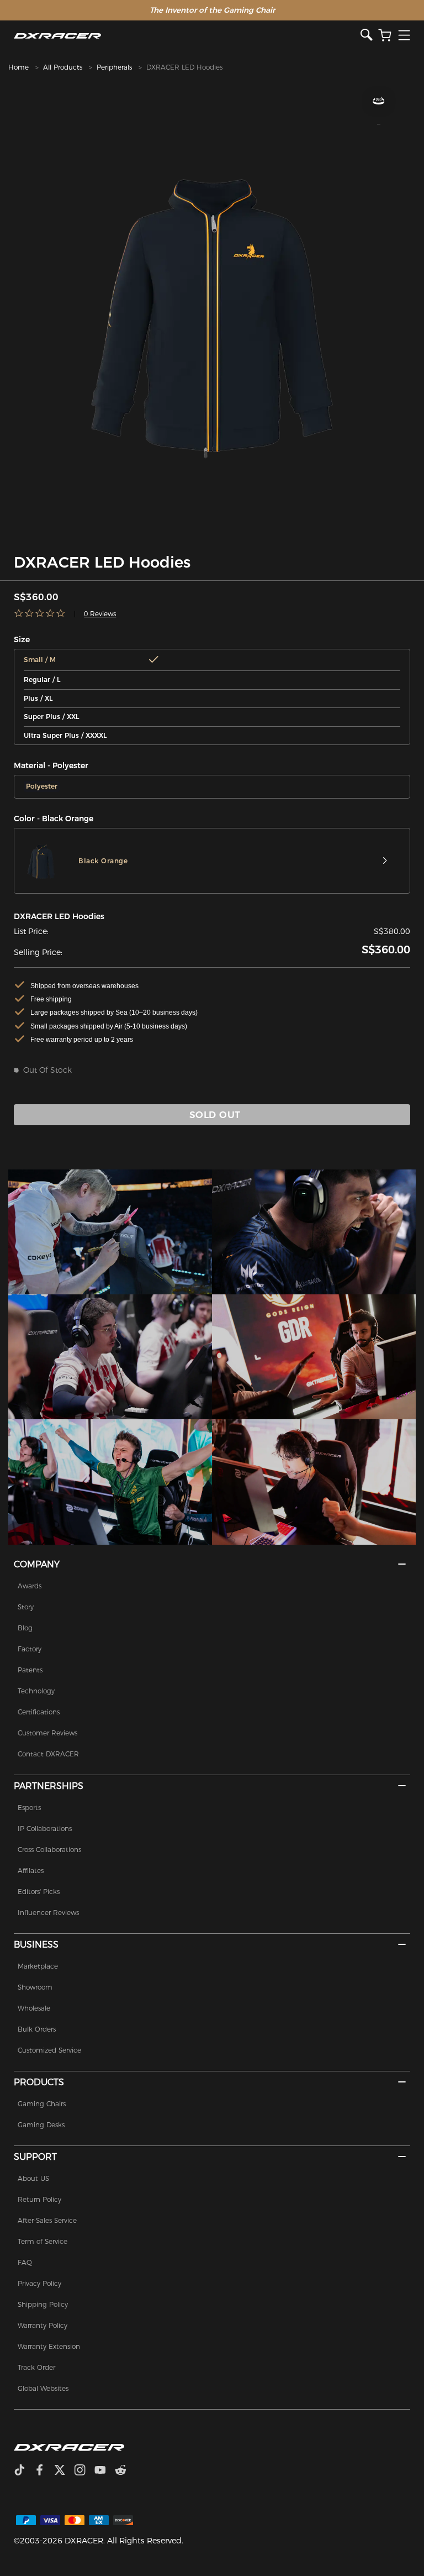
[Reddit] (125, 2471)
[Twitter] (64, 2471)
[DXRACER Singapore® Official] (187, 36)
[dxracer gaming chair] (110, 1232)
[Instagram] (84, 2471)
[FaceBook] (44, 2471)
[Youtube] (105, 2471)
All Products (63, 67)
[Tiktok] (24, 2471)
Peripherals (114, 67)
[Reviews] (40, 614)
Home (18, 67)
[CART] (385, 36)
